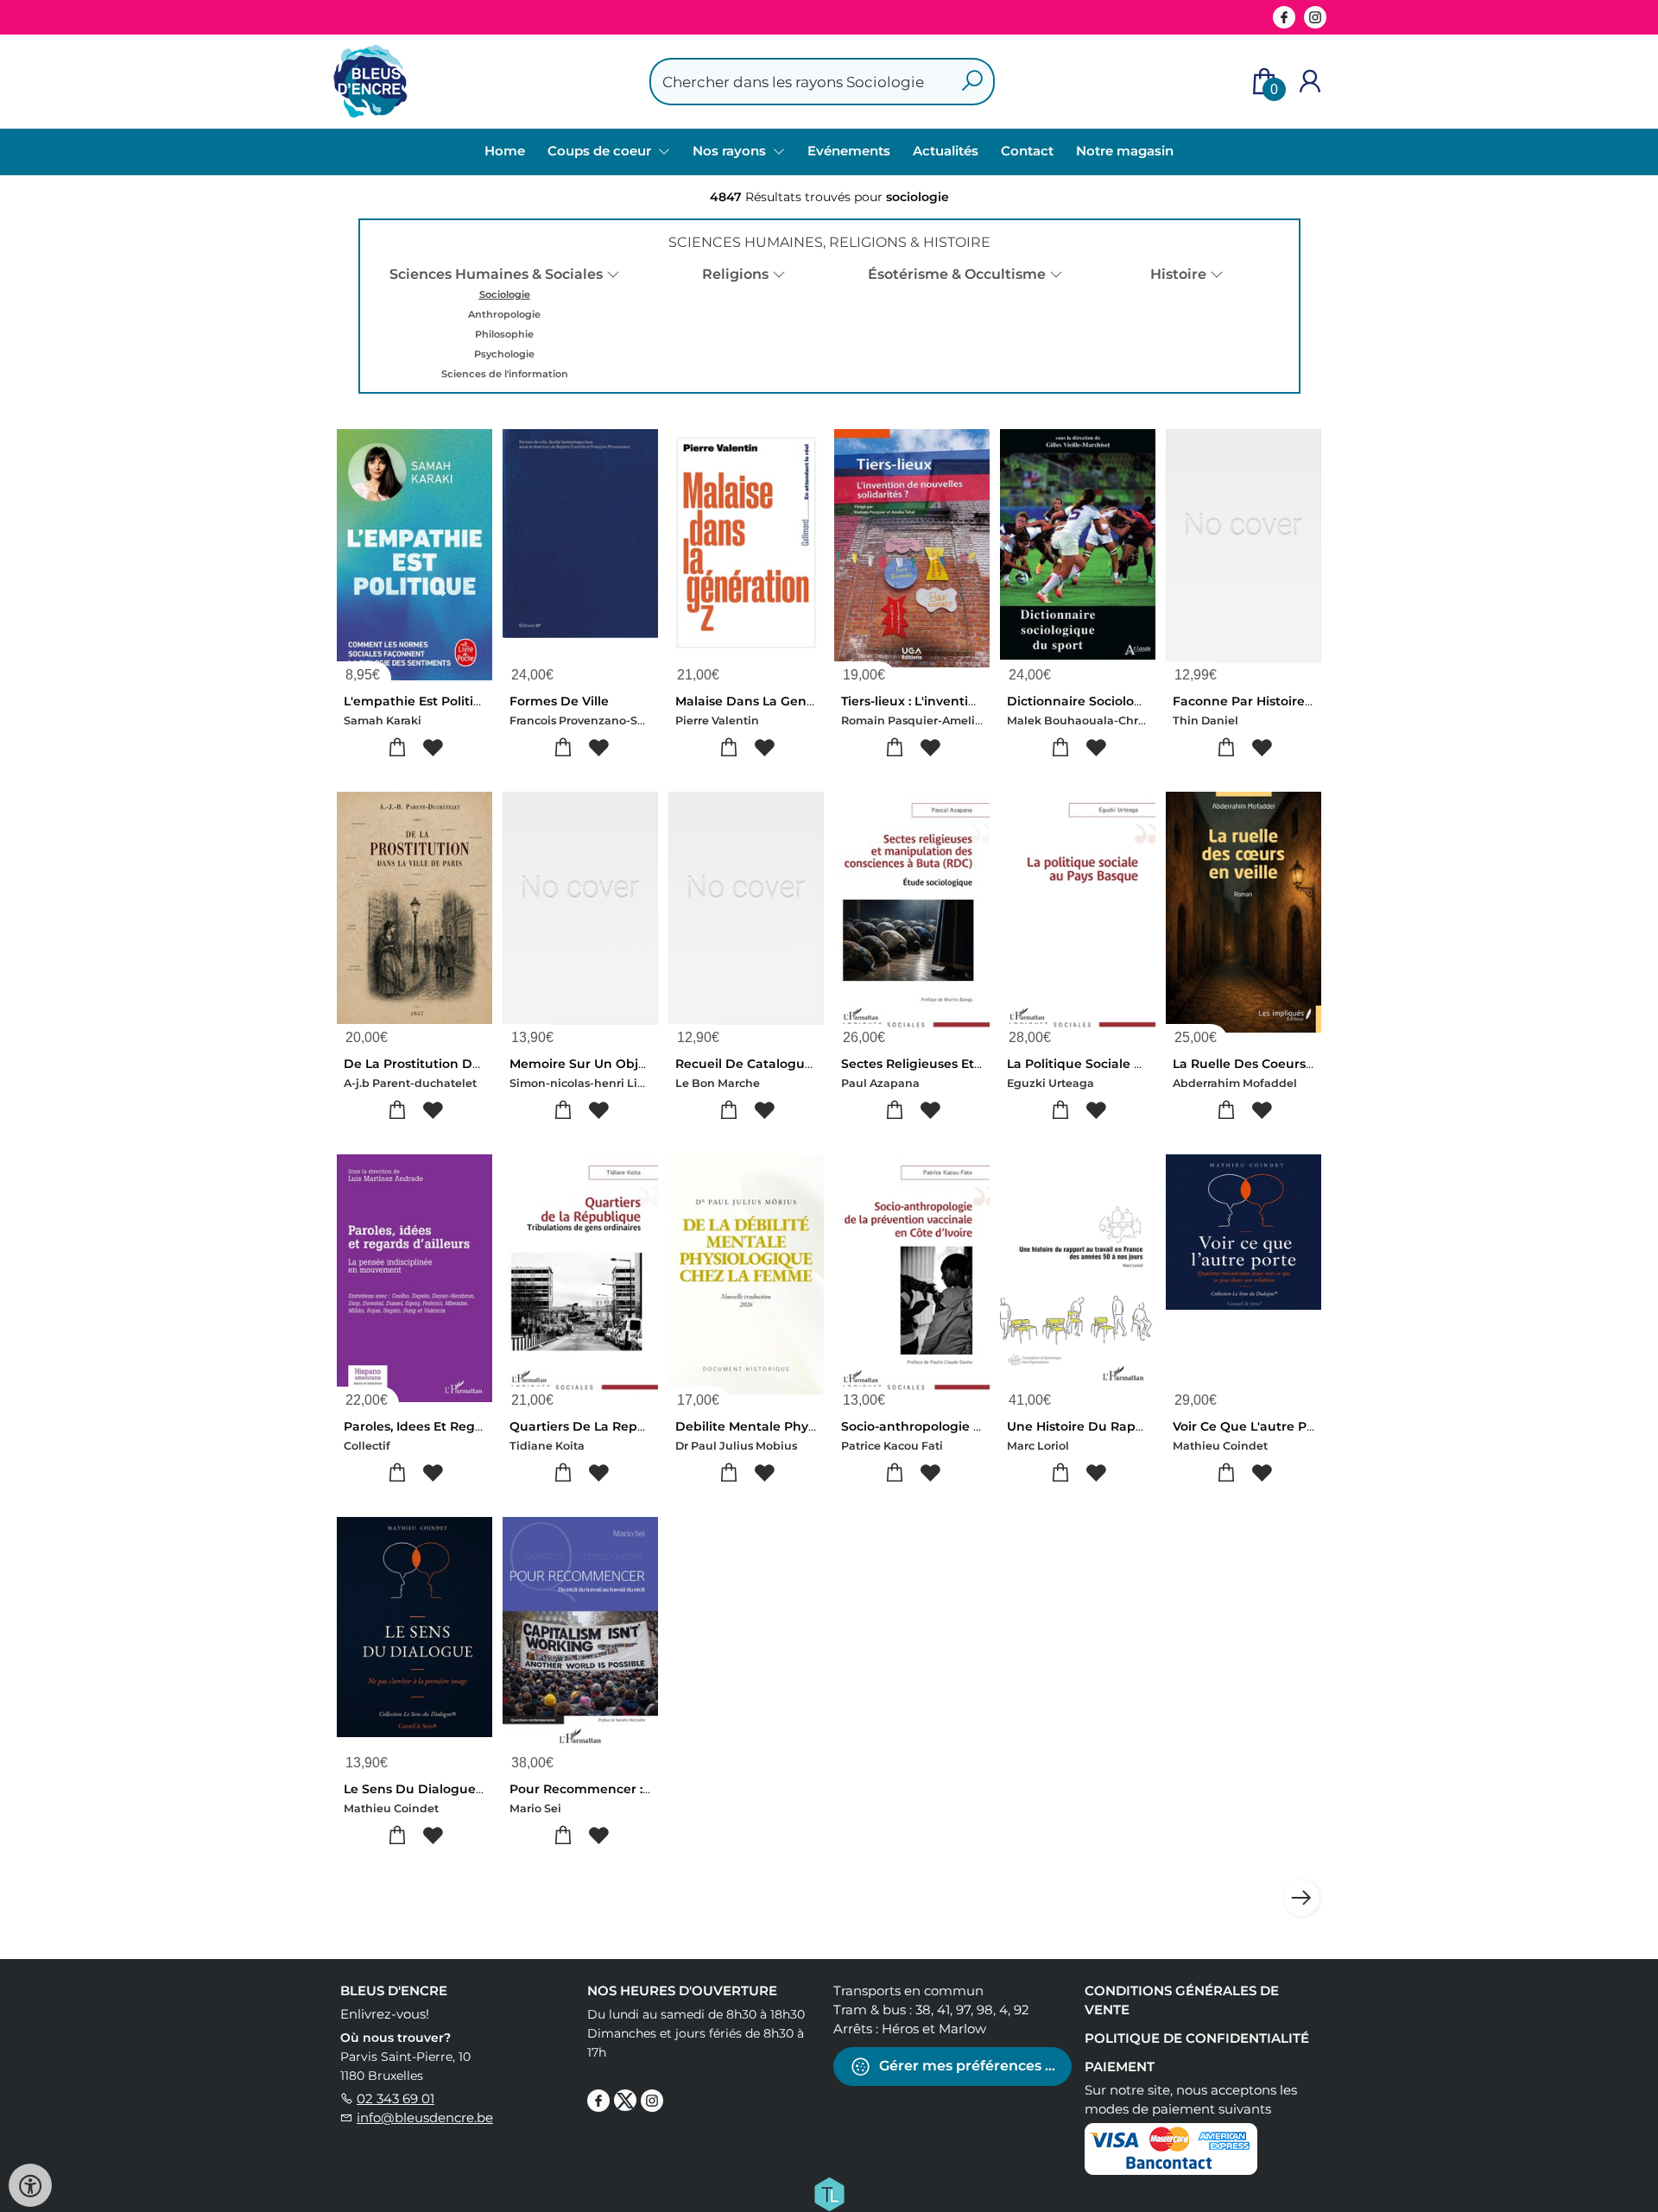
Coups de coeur (601, 151)
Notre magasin (1125, 151)
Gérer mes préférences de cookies (974, 2066)
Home (505, 151)
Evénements (849, 151)
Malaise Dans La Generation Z (769, 701)
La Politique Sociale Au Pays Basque (1121, 1064)
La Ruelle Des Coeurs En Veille (1268, 1064)
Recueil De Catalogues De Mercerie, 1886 (804, 1064)
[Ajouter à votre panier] (397, 748)
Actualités (946, 151)
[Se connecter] (1310, 82)
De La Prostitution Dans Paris (437, 1064)
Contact (1027, 151)
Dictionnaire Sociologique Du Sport (1119, 701)
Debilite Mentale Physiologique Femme (801, 1426)
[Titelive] (829, 2193)
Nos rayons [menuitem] (731, 151)
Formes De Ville (559, 701)
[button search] (972, 82)
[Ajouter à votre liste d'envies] (432, 748)
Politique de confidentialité (1197, 2038)
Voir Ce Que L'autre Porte (1253, 1426)
